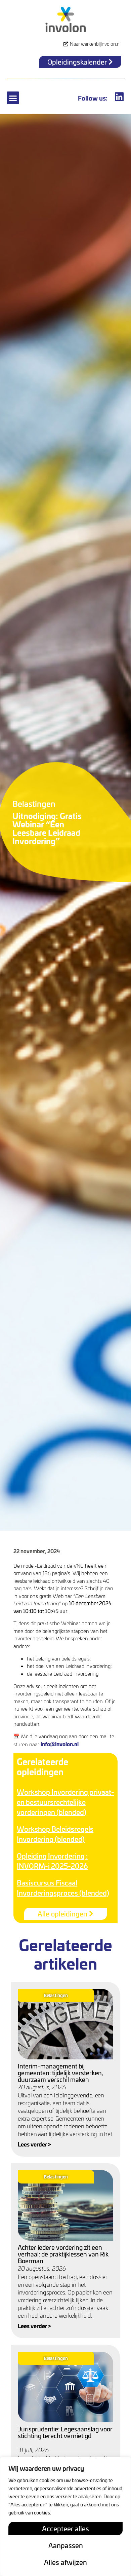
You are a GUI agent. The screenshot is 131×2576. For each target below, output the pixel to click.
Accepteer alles (65, 2529)
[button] (13, 98)
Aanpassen (66, 2545)
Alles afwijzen (65, 2562)
